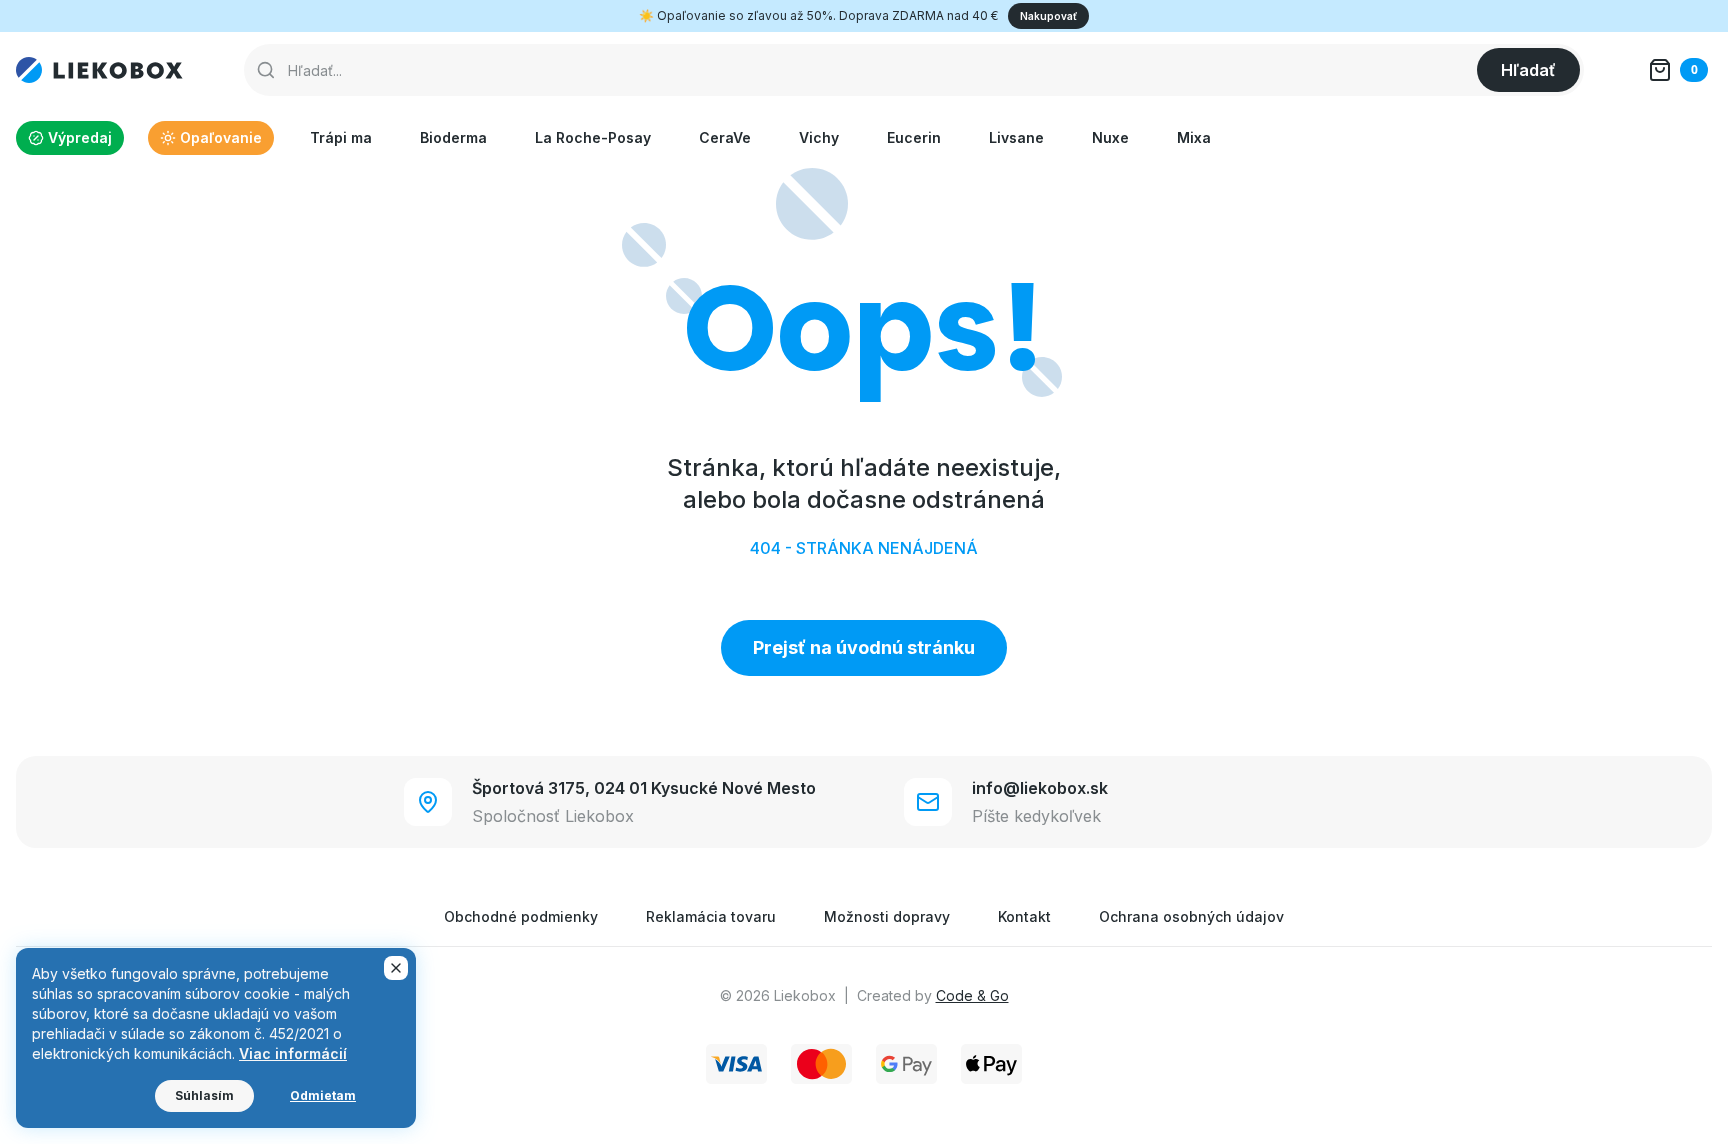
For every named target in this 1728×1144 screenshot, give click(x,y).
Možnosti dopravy (887, 916)
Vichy (819, 137)
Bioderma (453, 137)
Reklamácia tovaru (711, 916)
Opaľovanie (221, 137)
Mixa (1194, 137)
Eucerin (914, 137)
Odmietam (323, 1095)
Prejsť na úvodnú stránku (864, 647)
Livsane (1016, 137)
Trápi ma (341, 137)
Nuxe (1110, 137)
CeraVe (725, 137)
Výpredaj (80, 137)
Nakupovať (1048, 16)
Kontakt (1024, 916)
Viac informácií (293, 1053)
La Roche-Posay (593, 137)
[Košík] (1678, 70)
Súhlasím (204, 1095)
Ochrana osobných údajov (1191, 916)
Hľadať (1528, 70)
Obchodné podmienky (521, 916)
